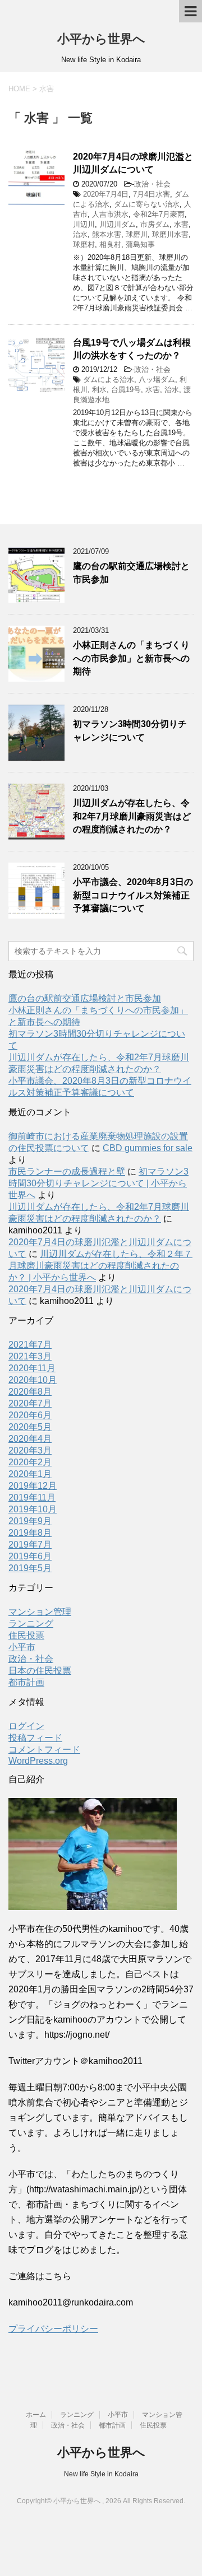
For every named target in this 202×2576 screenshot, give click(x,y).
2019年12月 (33, 1486)
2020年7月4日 (106, 194)
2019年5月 (30, 1568)
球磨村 (84, 244)
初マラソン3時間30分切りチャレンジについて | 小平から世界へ (98, 1183)
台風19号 (126, 390)
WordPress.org (38, 1761)
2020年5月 (30, 1427)
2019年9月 (30, 1521)
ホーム (36, 2415)
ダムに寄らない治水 (147, 204)
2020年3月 (30, 1450)
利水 (99, 390)
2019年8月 (30, 1533)
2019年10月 (33, 1509)
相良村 (110, 244)
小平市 (22, 1647)
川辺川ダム (118, 224)
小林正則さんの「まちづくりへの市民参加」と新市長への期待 (131, 658)
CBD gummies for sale (148, 1148)
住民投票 (26, 1635)
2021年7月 (30, 1345)
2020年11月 (32, 1368)
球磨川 (137, 234)
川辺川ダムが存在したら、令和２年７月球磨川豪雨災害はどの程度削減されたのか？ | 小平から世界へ (100, 1266)
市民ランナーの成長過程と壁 (67, 1171)
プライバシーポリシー (53, 2329)
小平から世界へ (101, 39)
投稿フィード (35, 1738)
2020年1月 (30, 1474)
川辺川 (84, 224)
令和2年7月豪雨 (159, 214)
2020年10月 (33, 1380)
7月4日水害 (151, 194)
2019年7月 (30, 1545)
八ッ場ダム (157, 379)
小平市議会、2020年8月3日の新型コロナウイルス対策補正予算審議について (133, 895)
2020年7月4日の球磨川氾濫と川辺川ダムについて (133, 163)
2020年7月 (30, 1403)
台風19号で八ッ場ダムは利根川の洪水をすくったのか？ (132, 349)
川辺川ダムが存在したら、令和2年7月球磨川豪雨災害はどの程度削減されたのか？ (132, 816)
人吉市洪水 (110, 214)
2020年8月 (30, 1392)
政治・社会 (152, 184)
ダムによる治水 (109, 379)
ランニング (31, 1624)
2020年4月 (30, 1439)
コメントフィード (44, 1750)
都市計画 (26, 1682)
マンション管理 (40, 1612)
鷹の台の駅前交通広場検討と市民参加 (85, 998)
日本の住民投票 (40, 1671)
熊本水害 (107, 234)
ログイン (26, 1726)
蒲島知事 (140, 244)
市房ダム (155, 224)
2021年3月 (30, 1356)
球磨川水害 (170, 234)
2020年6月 (30, 1415)
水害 (181, 224)
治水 (80, 234)
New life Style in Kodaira (101, 2474)
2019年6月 (30, 1556)
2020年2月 (30, 1462)
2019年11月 (32, 1497)
